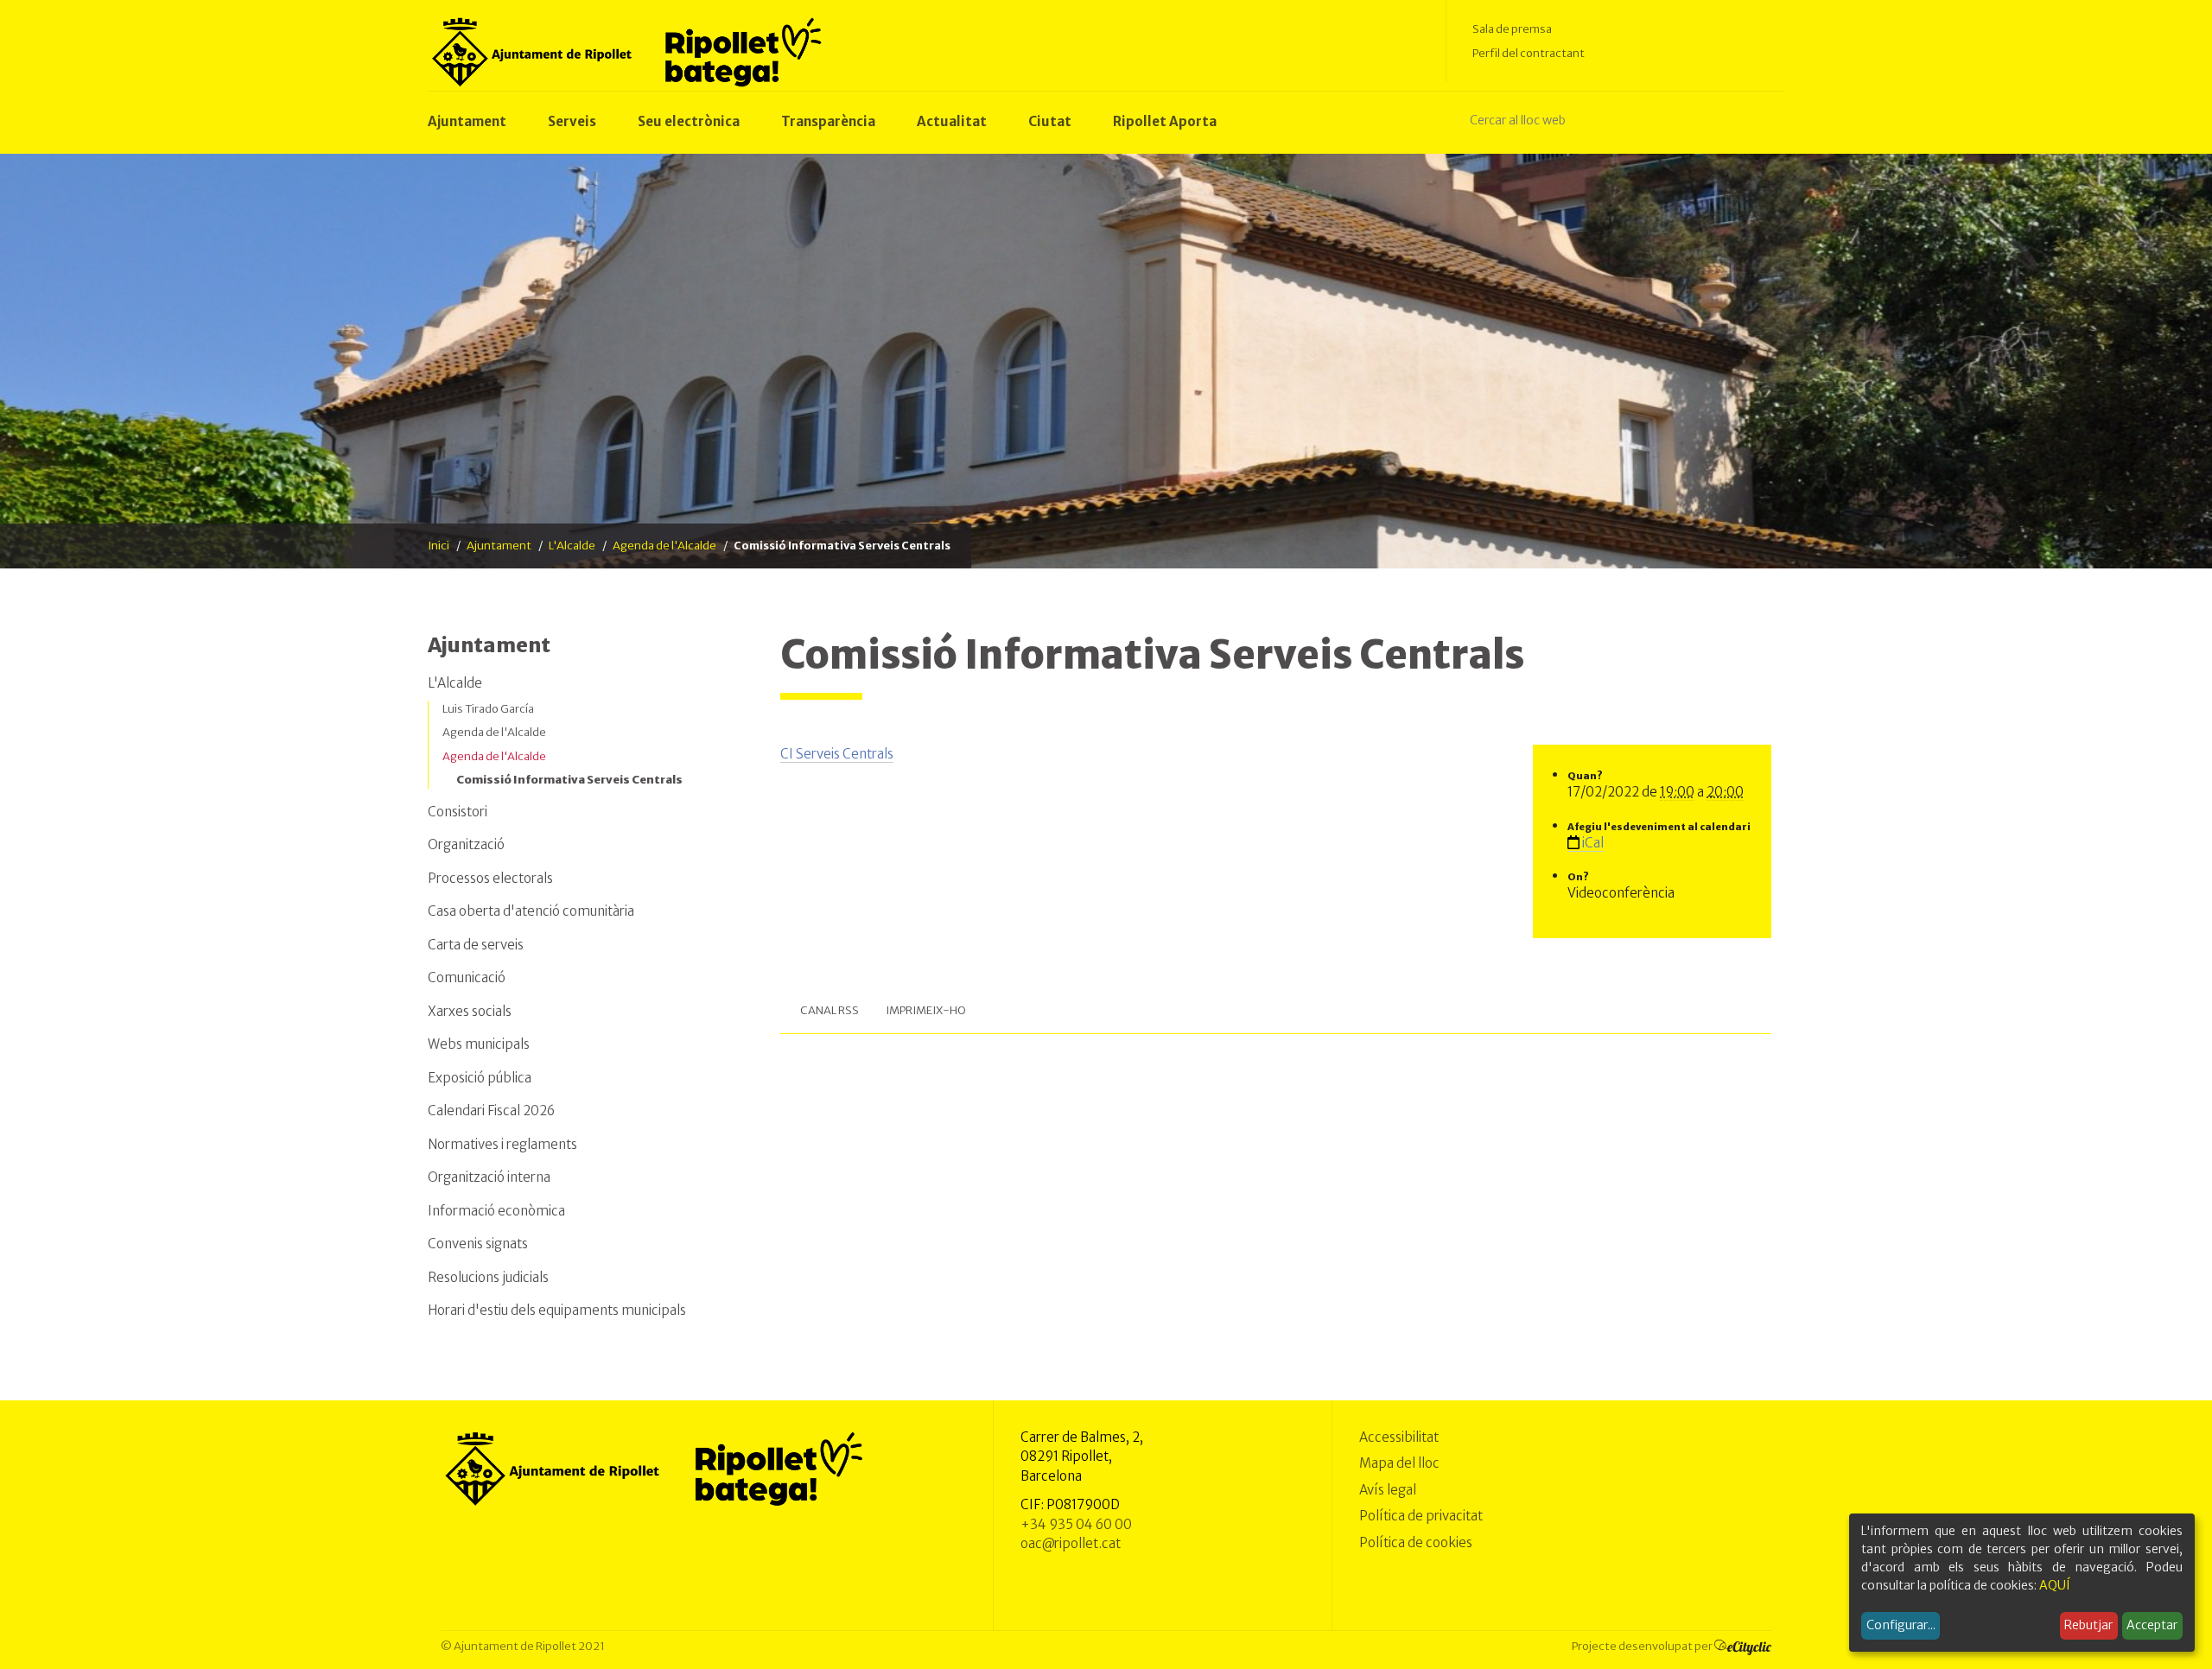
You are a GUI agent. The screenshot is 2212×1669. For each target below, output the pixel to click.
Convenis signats (478, 1244)
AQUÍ (2055, 1585)
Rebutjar (2088, 1625)
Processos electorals (490, 878)
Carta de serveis (476, 945)
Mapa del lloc (1399, 1463)
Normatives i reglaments (502, 1144)
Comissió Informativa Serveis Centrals (569, 780)
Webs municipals (479, 1044)
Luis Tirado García (488, 709)
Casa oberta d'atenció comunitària (531, 911)
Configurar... (1901, 1625)
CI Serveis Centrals (837, 754)
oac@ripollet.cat (1071, 1543)
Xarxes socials (470, 1011)
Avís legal (1388, 1490)
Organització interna (489, 1177)
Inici (439, 546)
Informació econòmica (496, 1211)
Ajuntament (499, 546)
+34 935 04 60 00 (1076, 1524)
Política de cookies (1416, 1542)
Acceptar (2152, 1625)
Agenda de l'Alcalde (664, 546)
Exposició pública (480, 1078)
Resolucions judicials (488, 1277)
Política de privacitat (1421, 1516)
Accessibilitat (1399, 1437)
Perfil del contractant (1529, 53)
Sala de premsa (1512, 29)
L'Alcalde (572, 546)
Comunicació (467, 977)
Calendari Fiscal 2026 (491, 1111)
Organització (466, 844)
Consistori (458, 812)
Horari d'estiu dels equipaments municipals (557, 1310)
